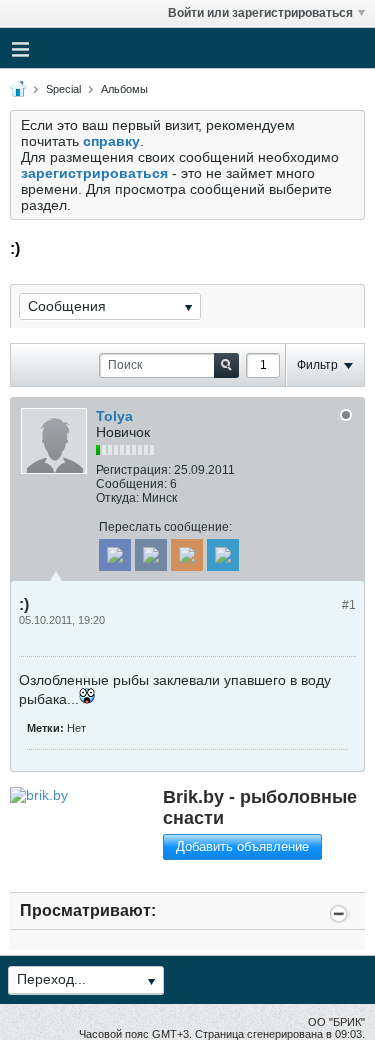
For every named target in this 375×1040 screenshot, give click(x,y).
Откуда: (117, 498)
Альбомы (124, 89)
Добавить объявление (242, 846)
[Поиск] (226, 365)
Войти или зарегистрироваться (260, 13)
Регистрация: (133, 470)
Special (63, 89)
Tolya (114, 416)
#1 (349, 605)
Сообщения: (131, 484)
